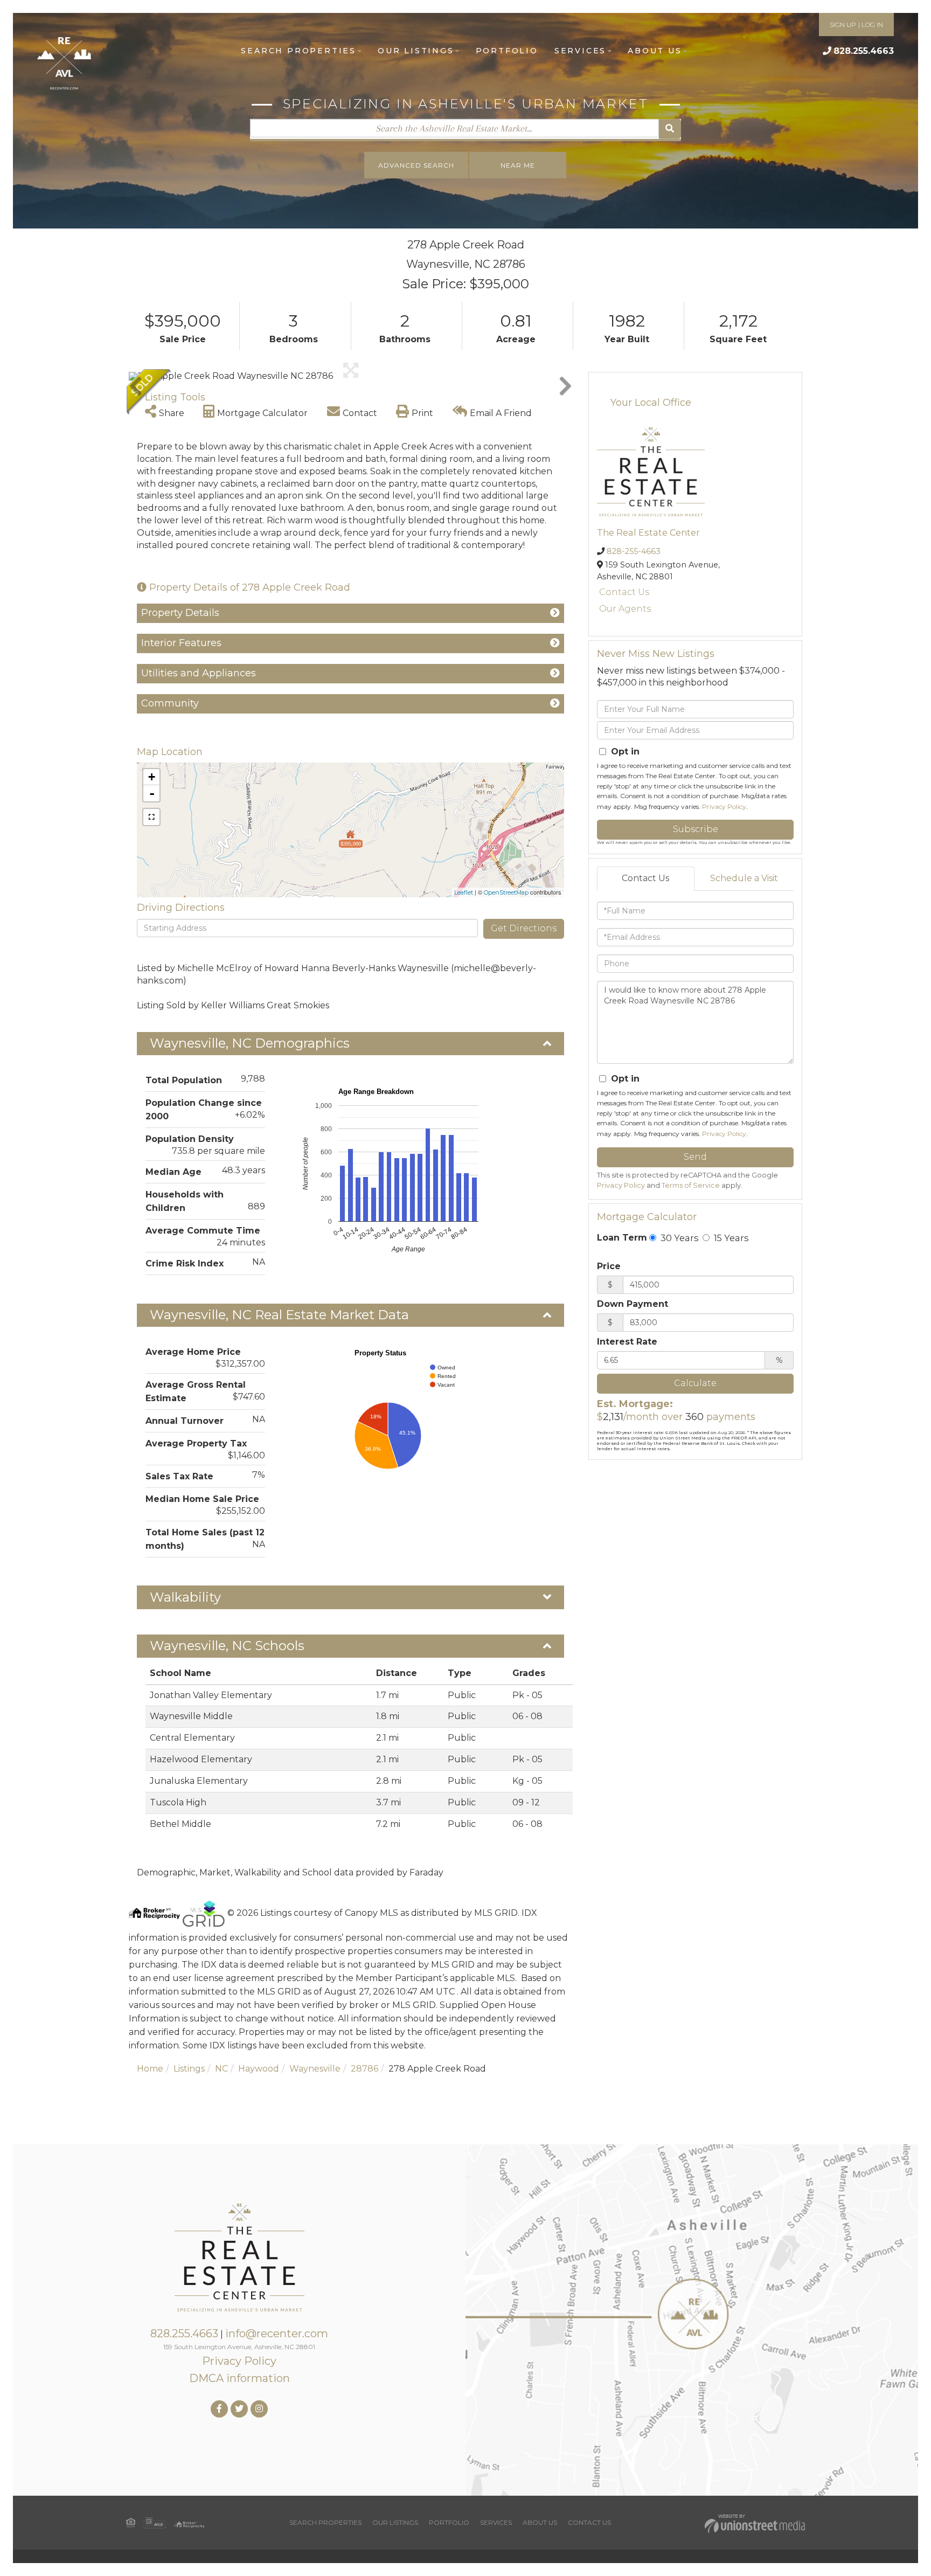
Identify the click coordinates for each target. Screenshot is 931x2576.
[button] (670, 129)
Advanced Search (416, 165)
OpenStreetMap (506, 892)
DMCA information (239, 2378)
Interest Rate (627, 1342)
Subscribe (696, 829)
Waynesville (315, 2069)
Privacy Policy (724, 806)
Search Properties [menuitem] (298, 51)
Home (150, 2069)
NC (221, 2069)
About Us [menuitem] (655, 51)
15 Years (730, 1238)
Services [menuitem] (580, 51)
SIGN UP (843, 25)
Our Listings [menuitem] (416, 51)
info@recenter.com (277, 2333)
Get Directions (524, 928)
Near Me (518, 165)
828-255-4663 (634, 551)
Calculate (695, 1383)
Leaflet (464, 892)
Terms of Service (691, 1185)
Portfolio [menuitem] (507, 51)
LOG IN (872, 25)
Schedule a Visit (744, 878)
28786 (364, 2069)
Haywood (259, 2069)
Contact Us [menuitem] (589, 2522)
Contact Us (624, 592)
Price (609, 1266)
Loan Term (622, 1238)
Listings (189, 2069)
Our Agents (625, 609)
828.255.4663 (864, 51)
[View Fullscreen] (151, 817)
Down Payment (633, 1304)
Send (695, 1157)
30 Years (678, 1238)
